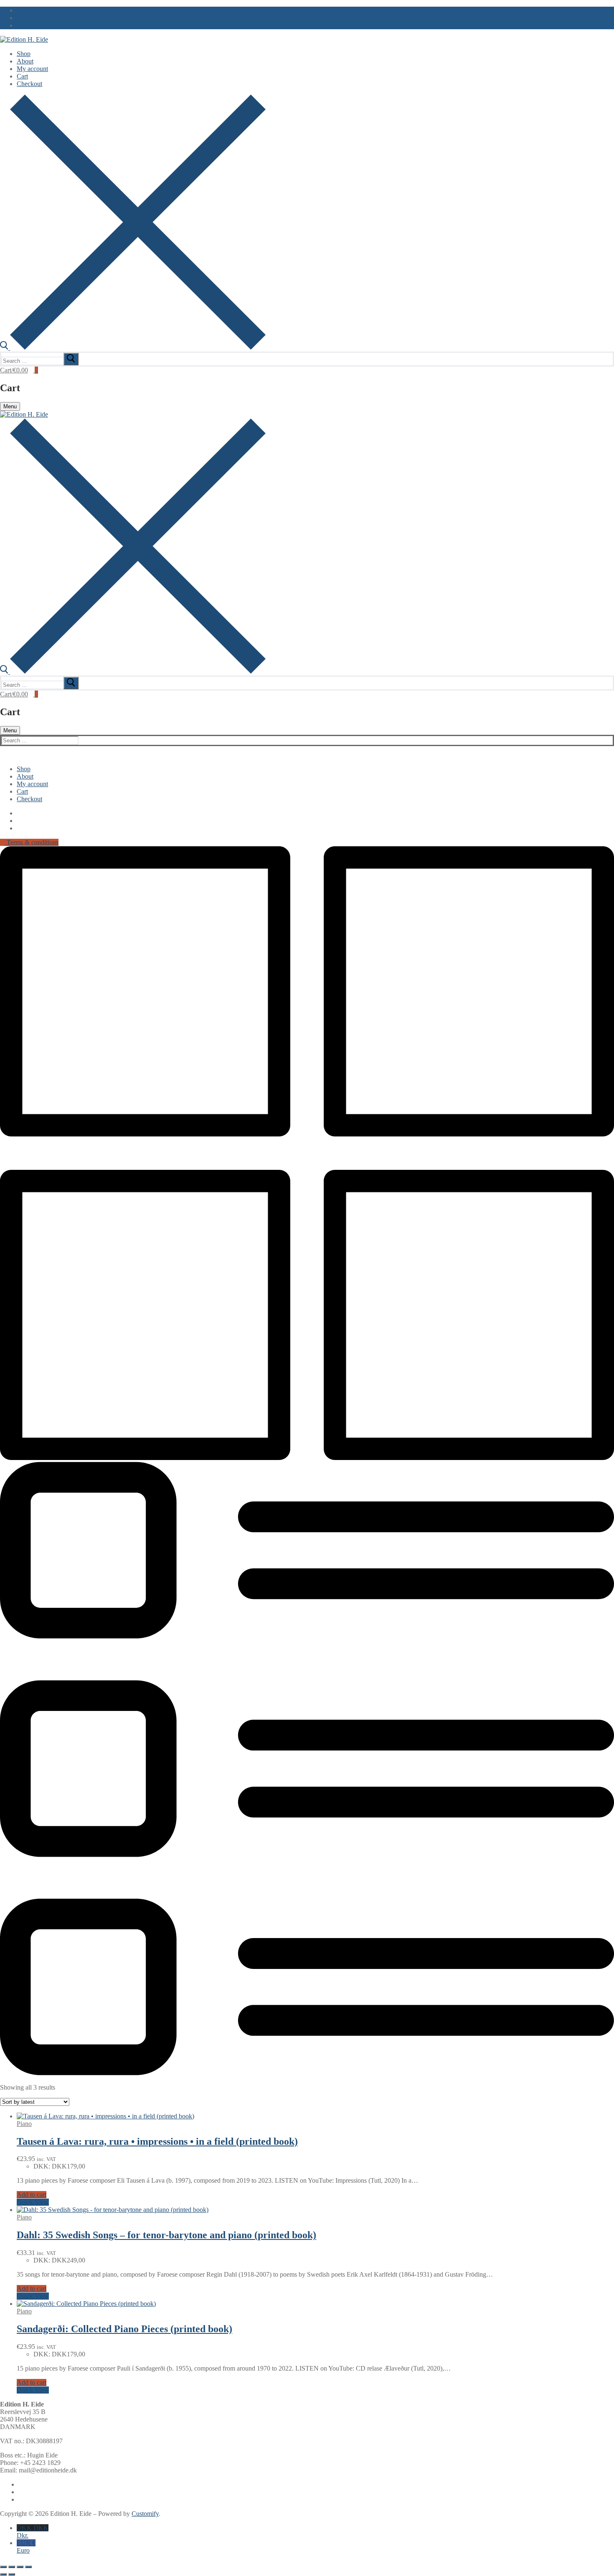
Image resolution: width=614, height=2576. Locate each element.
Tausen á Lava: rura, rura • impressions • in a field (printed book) (157, 2141)
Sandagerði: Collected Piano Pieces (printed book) (124, 2329)
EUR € (26, 2547)
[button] (32, 2195)
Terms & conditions (32, 842)
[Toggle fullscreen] (12, 2567)
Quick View (33, 2202)
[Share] (20, 2567)
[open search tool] (133, 348)
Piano (24, 2124)
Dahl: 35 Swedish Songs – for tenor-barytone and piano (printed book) (166, 2235)
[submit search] (71, 359)
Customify (145, 2514)
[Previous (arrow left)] (3, 2574)
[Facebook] (19, 10)
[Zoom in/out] (3, 2567)
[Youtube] (19, 18)
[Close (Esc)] (28, 2567)
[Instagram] (19, 25)
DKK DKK (33, 2532)
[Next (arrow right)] (12, 2574)
